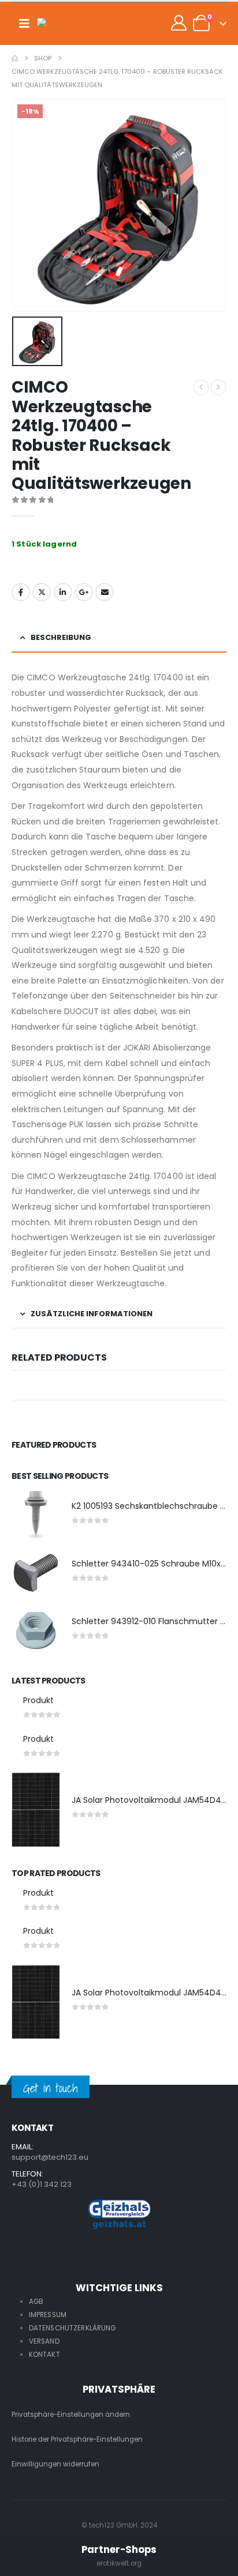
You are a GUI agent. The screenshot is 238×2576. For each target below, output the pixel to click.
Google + (84, 592)
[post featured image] (36, 1515)
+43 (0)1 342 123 (42, 2184)
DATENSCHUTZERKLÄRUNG (72, 2328)
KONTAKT (44, 2355)
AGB (36, 2302)
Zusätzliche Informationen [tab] (92, 1314)
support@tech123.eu (50, 2157)
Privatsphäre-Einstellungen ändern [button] (71, 2415)
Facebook (21, 592)
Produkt (38, 1700)
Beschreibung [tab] (61, 637)
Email (105, 592)
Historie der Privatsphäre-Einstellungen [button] (77, 2439)
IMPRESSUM (48, 2315)
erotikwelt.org (119, 2563)
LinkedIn (63, 592)
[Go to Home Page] (15, 59)
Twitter (42, 592)
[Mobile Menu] (24, 24)
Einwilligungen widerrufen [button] (55, 2464)
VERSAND (44, 2341)
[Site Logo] (60, 24)
